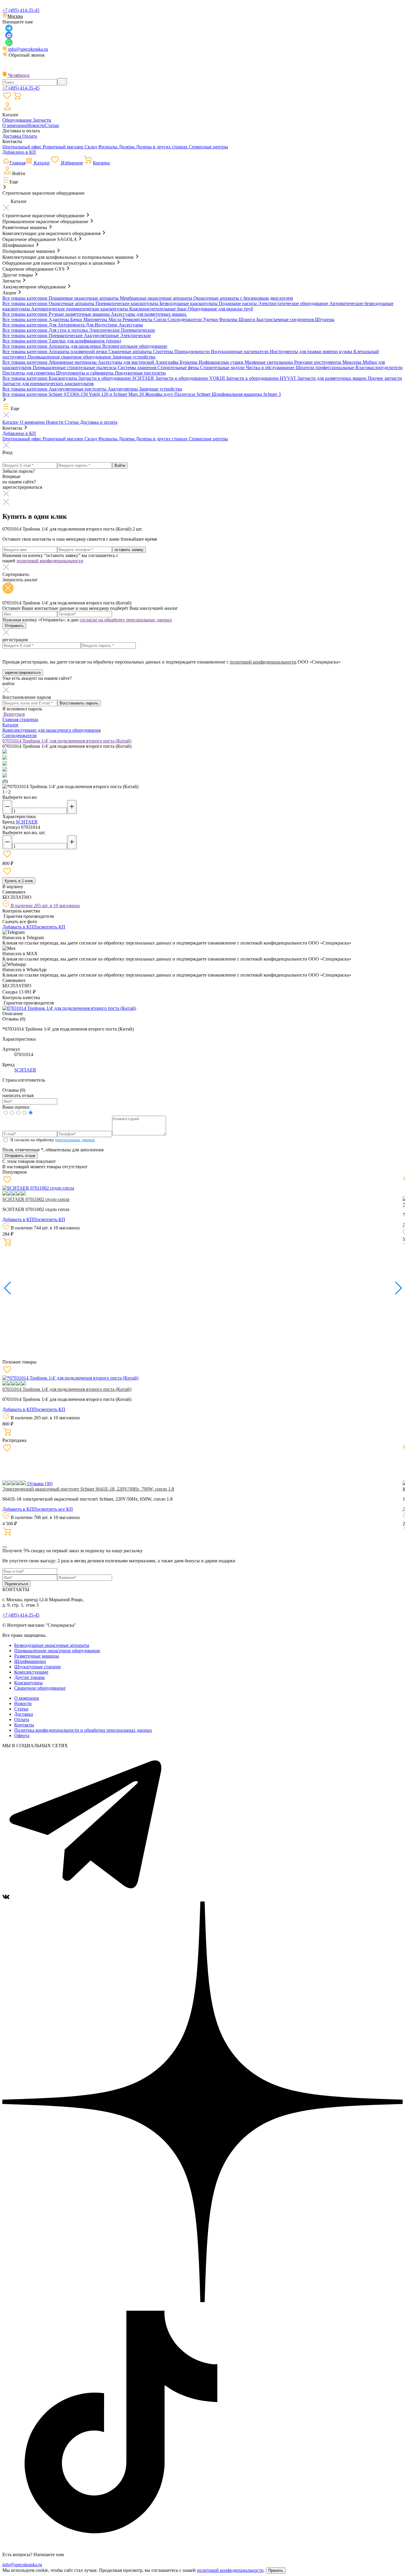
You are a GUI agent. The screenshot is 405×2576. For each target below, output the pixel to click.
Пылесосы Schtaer (193, 394)
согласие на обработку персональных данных (126, 620)
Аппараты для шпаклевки (75, 346)
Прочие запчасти (385, 378)
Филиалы (108, 147)
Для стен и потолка (69, 330)
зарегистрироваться (23, 673)
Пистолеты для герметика (29, 373)
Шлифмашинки (30, 1661)
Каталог (11, 422)
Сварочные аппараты (131, 351)
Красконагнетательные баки (158, 309)
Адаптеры (59, 319)
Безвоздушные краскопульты (189, 303)
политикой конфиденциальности (50, 561)
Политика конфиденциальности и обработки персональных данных (83, 1730)
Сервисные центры (208, 147)
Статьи (52, 125)
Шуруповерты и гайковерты (85, 373)
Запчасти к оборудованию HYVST (262, 378)
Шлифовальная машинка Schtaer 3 (246, 394)
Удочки (211, 319)
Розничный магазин (64, 147)
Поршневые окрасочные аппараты (84, 298)
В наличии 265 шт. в (45, 906)
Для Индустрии (102, 325)
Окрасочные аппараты (72, 303)
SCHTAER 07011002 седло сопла (36, 1199)
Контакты (24, 1725)
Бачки (77, 319)
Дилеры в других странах (162, 147)
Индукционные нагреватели (240, 351)
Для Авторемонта (67, 325)
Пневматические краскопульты (127, 303)
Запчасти (42, 120)
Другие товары (30, 1677)
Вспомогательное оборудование (135, 346)
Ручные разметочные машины (80, 314)
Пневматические (138, 330)
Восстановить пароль (79, 703)
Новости (36, 125)
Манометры (96, 319)
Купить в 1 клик (19, 881)
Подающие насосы (238, 303)
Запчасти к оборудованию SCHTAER (117, 378)
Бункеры (189, 362)
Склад (91, 147)
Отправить (14, 626)
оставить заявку (129, 550)
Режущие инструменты (318, 362)
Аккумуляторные (102, 335)
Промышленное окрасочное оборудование (57, 1651)
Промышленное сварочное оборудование (70, 357)
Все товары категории (25, 298)
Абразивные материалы (73, 362)
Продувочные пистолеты (140, 373)
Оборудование (18, 120)
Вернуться (13, 714)
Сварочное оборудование (40, 1688)
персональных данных (75, 1140)
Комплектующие (31, 1672)
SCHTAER (27, 822)
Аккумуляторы (123, 389)
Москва (15, 16)
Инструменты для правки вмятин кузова (312, 351)
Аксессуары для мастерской (127, 362)
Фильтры (229, 319)
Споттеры (164, 351)
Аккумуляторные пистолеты (78, 389)
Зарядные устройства (134, 357)
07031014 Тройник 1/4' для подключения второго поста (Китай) (67, 1389)
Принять (276, 2571)
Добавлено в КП (19, 152)
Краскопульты (63, 378)
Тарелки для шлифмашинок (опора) (85, 341)
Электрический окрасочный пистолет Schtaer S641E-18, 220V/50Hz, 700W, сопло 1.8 (88, 1489)
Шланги (248, 319)
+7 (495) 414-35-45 (21, 10)
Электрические (105, 330)
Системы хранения (138, 368)
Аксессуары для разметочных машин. (149, 314)
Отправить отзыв (20, 1156)
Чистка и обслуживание (271, 368)
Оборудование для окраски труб (220, 309)
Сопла (161, 319)
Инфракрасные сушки (222, 362)
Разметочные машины (37, 1656)
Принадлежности (193, 351)
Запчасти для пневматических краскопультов (48, 384)
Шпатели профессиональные (326, 368)
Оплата (30, 136)
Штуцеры (325, 319)
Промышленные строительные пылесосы (75, 368)
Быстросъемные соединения (286, 319)
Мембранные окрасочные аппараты (157, 298)
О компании (15, 125)
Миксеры (353, 362)
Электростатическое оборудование (294, 303)
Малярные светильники (269, 362)
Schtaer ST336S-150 (69, 394)
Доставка (12, 136)
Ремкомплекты (138, 319)
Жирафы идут (160, 394)
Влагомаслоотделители (379, 368)
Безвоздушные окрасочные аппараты (52, 1645)
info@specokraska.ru (28, 49)
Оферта (22, 1735)
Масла (115, 319)
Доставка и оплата (99, 422)
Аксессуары (131, 325)
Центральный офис (23, 147)
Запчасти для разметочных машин (333, 378)
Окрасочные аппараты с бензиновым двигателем (243, 298)
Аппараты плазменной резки (79, 351)
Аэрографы (168, 362)
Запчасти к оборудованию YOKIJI (191, 378)
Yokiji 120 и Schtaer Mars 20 (117, 394)
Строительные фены (179, 368)
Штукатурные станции (38, 1667)
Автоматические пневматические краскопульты (80, 309)
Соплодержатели (185, 319)
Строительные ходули (223, 368)
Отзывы (39, 1484)
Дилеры (127, 147)
